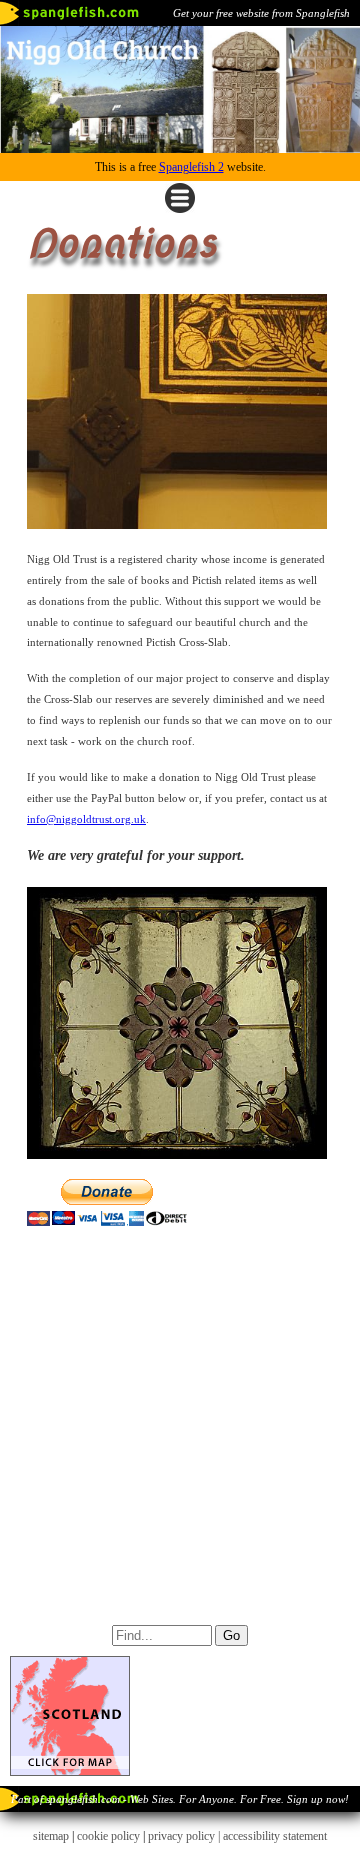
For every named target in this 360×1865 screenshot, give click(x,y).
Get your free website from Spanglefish (261, 13)
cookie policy (108, 1836)
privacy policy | (185, 1836)
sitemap (51, 1836)
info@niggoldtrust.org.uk (86, 819)
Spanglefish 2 (191, 167)
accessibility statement (275, 1836)
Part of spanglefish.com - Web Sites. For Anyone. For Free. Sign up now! (180, 1799)
